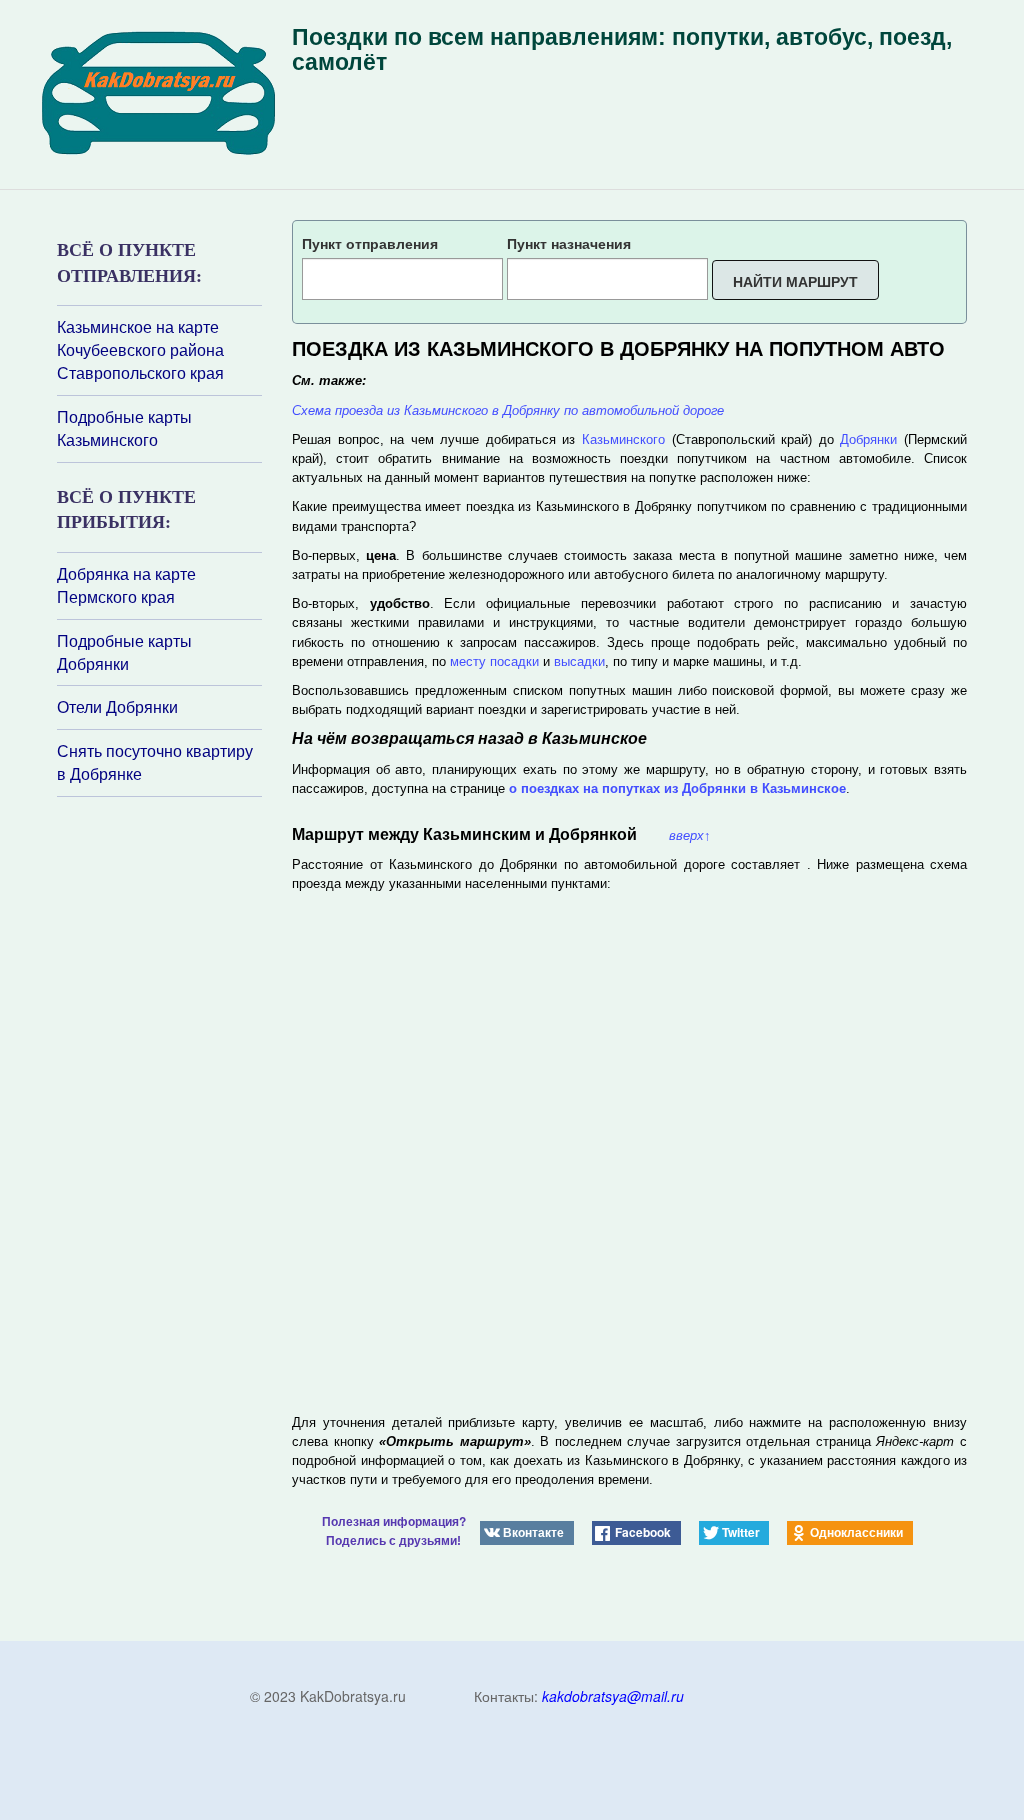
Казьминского (623, 439)
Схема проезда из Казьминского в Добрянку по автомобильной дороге (508, 410)
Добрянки (868, 439)
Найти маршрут (795, 281)
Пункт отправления (370, 243)
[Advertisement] (177, 1063)
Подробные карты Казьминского (124, 428)
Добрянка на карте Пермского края (126, 585)
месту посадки (494, 661)
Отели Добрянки (117, 707)
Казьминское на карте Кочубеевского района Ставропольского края (140, 350)
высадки (579, 661)
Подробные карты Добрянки (124, 652)
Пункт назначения (569, 243)
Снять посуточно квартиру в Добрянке (155, 762)
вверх (690, 835)
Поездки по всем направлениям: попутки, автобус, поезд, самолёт (622, 49)
